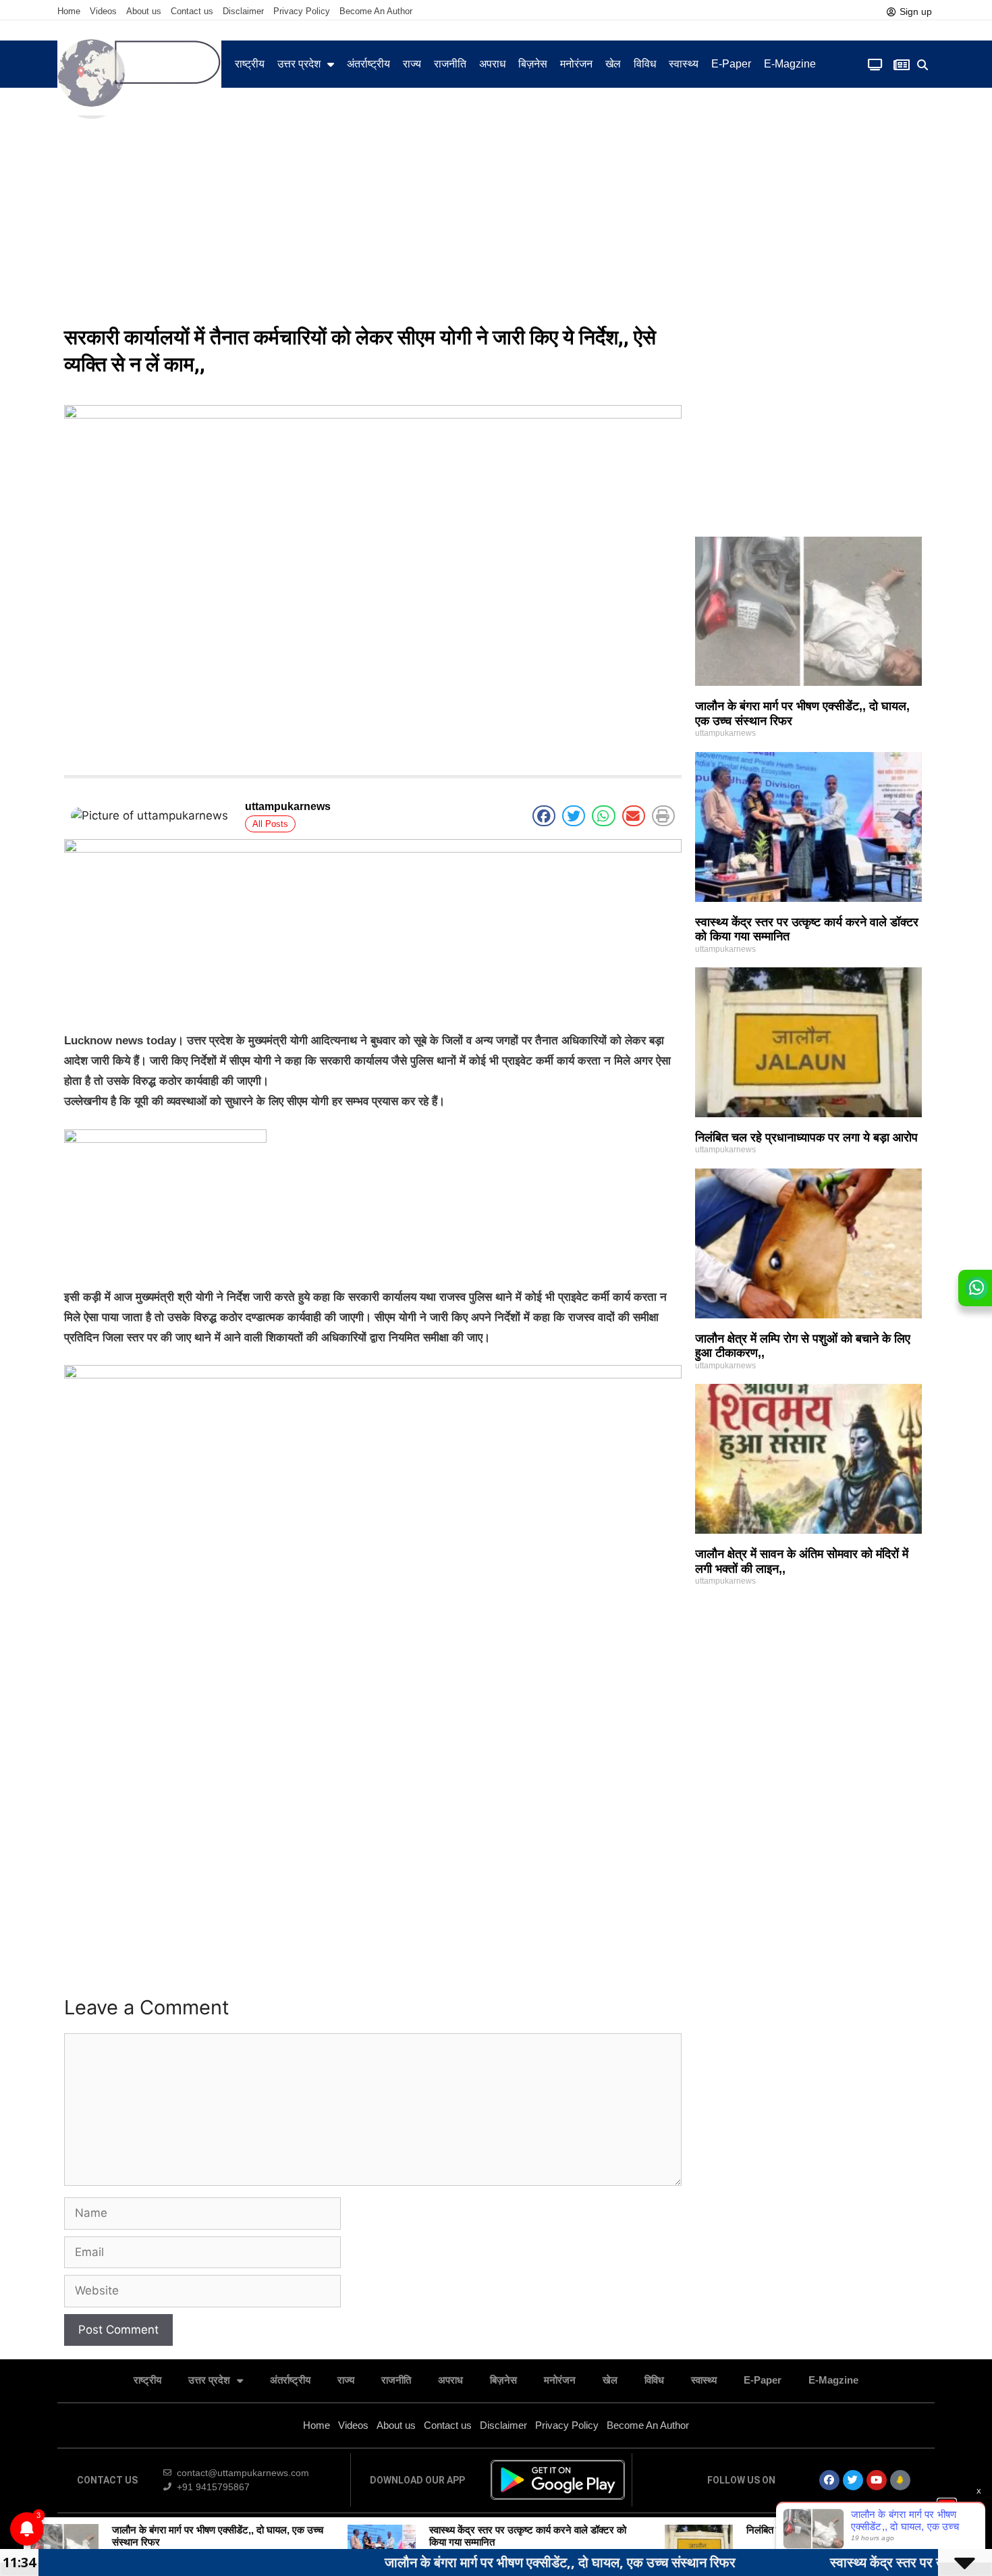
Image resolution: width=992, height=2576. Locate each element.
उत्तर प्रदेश (299, 64)
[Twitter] (853, 2480)
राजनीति (450, 64)
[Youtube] (877, 2480)
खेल (613, 64)
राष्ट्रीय (250, 64)
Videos (103, 11)
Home (69, 11)
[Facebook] (829, 2480)
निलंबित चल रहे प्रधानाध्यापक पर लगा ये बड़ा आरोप (806, 1137)
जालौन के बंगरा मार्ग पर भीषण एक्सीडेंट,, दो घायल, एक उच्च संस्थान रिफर (462, 2562)
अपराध (492, 64)
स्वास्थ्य (684, 64)
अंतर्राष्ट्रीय (368, 64)
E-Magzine (790, 64)
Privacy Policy (302, 11)
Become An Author (376, 11)
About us (144, 11)
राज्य (412, 64)
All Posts (270, 824)
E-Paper (731, 64)
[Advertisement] (496, 216)
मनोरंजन (576, 64)
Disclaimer (243, 11)
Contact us (192, 11)
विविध (645, 64)
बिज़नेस (533, 64)
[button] (923, 65)
